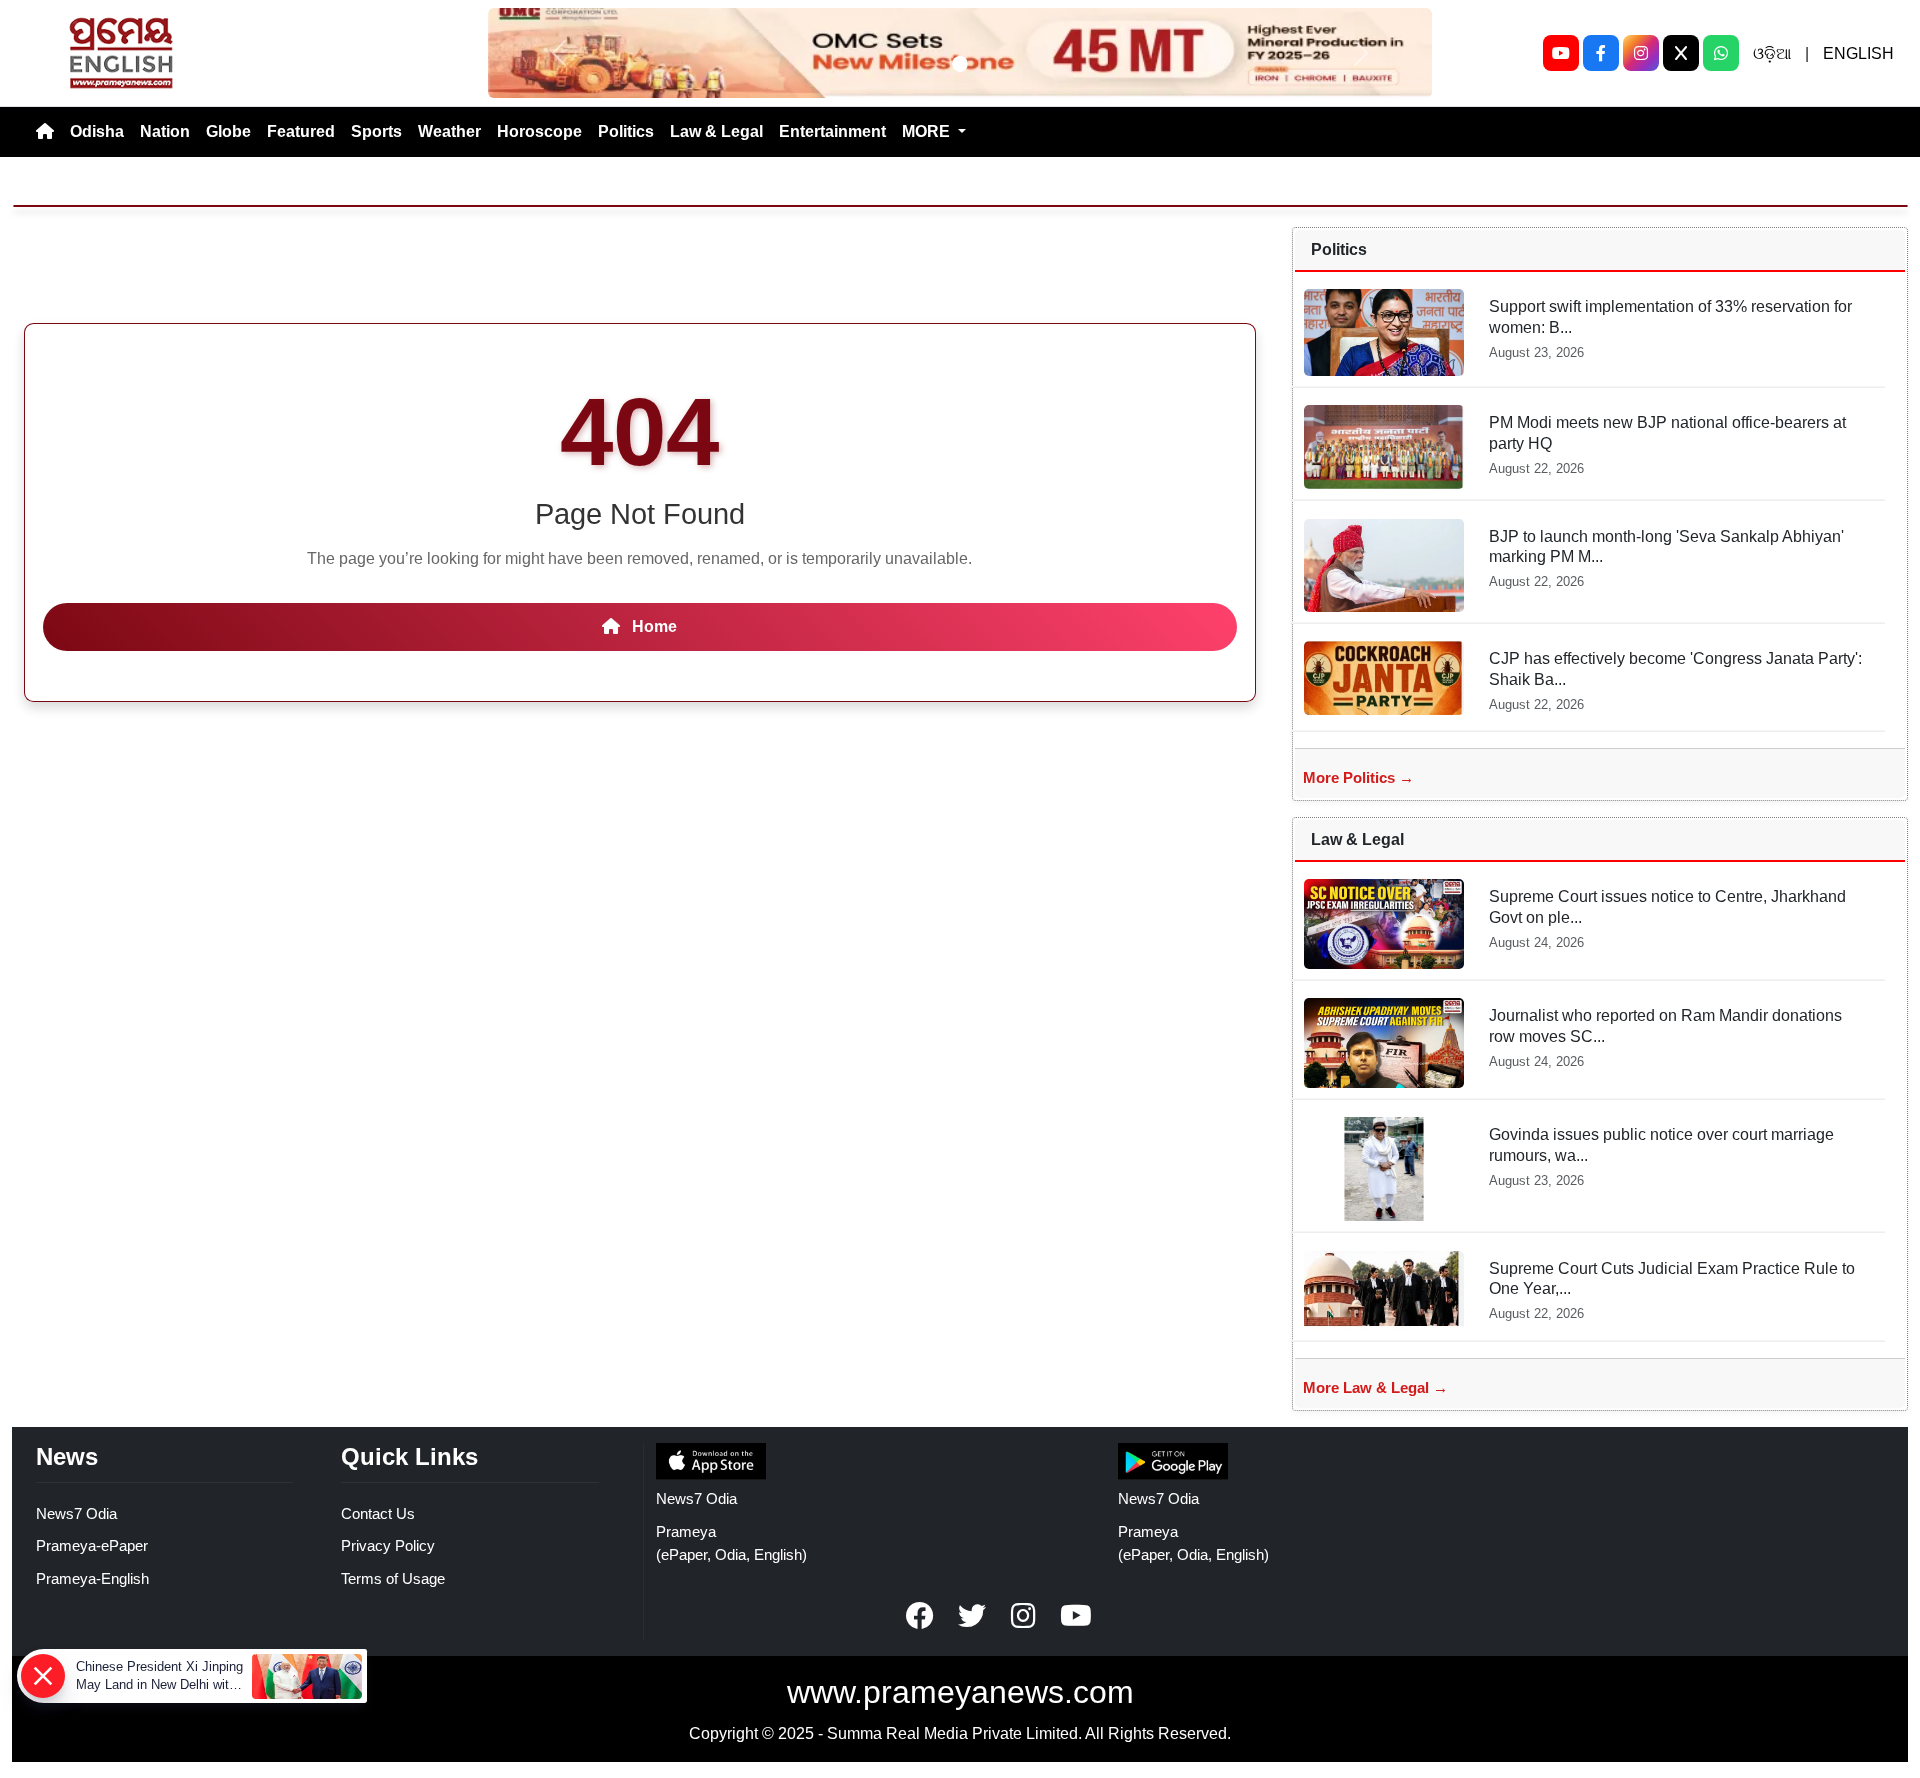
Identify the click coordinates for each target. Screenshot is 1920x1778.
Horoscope (539, 131)
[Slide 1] (960, 64)
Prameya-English (92, 1578)
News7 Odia (76, 1513)
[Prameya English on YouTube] (1076, 1616)
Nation (165, 131)
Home (652, 626)
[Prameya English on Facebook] (920, 1616)
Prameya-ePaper (92, 1545)
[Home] (45, 132)
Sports (376, 131)
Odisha (97, 131)
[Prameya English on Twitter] (972, 1616)
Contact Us (378, 1513)
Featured (301, 131)
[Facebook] (1601, 53)
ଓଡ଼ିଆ (1772, 53)
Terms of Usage (393, 1578)
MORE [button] (928, 131)
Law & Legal (716, 131)
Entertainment (832, 131)
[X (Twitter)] (1681, 53)
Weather (449, 131)
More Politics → (1358, 777)
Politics (626, 131)
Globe (228, 131)
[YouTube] (1561, 53)
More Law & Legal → (1375, 1387)
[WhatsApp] (1721, 53)
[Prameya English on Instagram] (1024, 1616)
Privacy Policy (388, 1545)
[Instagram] (1641, 53)
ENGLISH (1858, 53)
